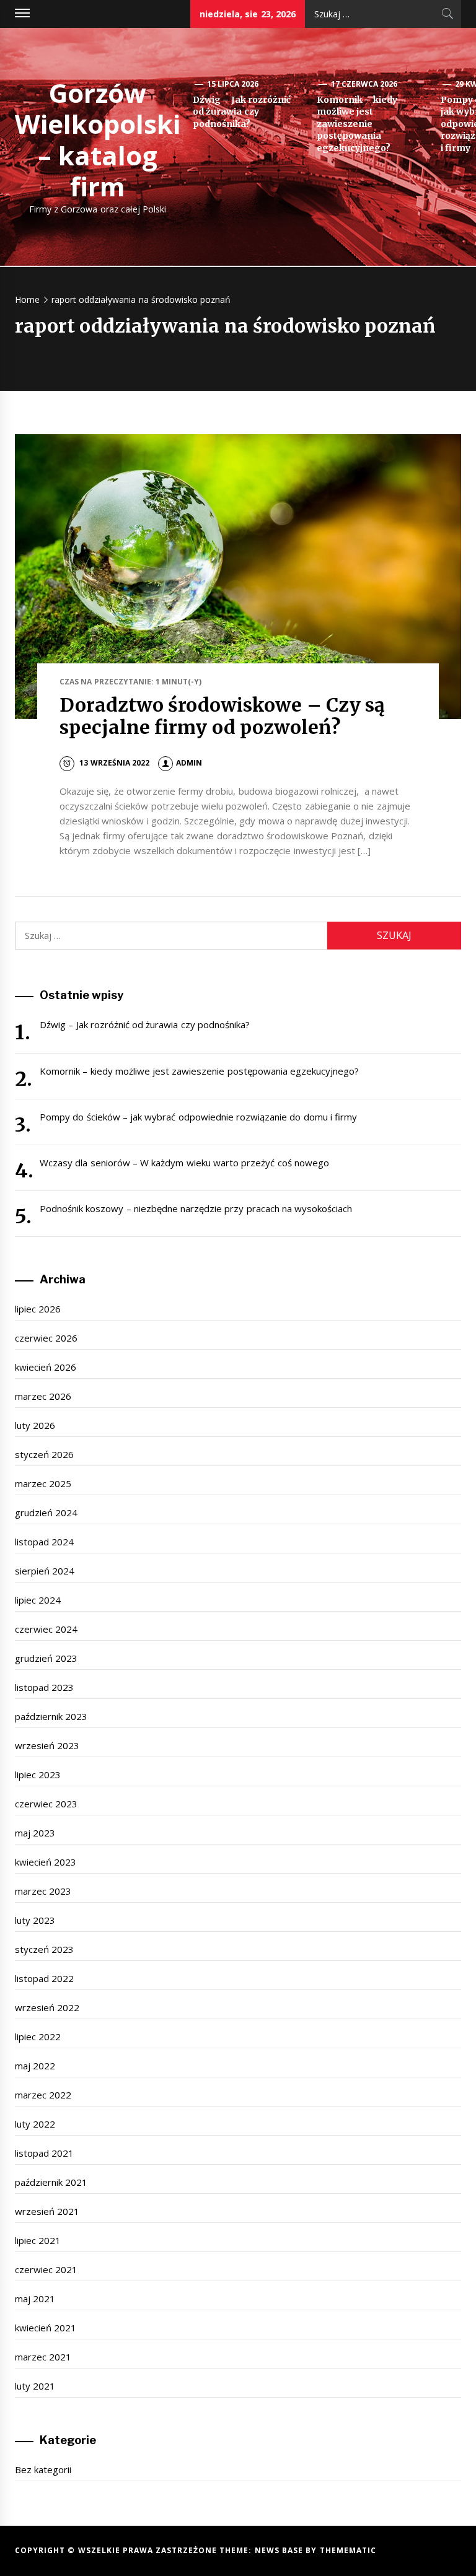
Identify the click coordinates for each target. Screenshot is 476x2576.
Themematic (348, 2550)
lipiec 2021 (38, 2240)
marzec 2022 (43, 2095)
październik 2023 (51, 1716)
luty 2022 (35, 2124)
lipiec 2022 (38, 2037)
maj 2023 (35, 1833)
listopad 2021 (44, 2153)
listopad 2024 (44, 1542)
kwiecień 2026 (46, 1367)
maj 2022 (35, 2066)
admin (189, 763)
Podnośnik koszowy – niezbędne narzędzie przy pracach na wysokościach (196, 1208)
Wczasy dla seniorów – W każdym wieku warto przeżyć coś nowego (184, 1163)
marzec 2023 (43, 1891)
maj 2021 (35, 2299)
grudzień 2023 (46, 1658)
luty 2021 (35, 2386)
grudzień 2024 (46, 1513)
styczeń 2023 (44, 1949)
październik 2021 (51, 2182)
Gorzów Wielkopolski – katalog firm (98, 139)
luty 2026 (35, 1425)
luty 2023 (35, 1920)
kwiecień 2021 (46, 2328)
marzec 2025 (43, 1483)
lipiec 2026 (38, 1309)
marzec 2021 (43, 2357)
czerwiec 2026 (46, 1338)
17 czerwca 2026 (364, 84)
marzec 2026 (43, 1396)
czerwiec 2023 (46, 1804)
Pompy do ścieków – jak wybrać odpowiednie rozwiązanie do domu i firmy (198, 1117)
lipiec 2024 (38, 1600)
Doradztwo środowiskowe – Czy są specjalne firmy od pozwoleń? (222, 716)
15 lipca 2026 (233, 84)
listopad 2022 (44, 1978)
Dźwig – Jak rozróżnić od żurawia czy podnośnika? (242, 112)
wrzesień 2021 (47, 2211)
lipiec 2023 (38, 1775)
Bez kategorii (43, 2469)
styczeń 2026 (44, 1454)
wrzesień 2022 (47, 2007)
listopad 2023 (44, 1687)
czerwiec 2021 (46, 2269)
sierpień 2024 (45, 1571)
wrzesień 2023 (47, 1745)
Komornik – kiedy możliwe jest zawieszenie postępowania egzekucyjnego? (357, 124)
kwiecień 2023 (46, 1862)
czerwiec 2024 (46, 1629)
